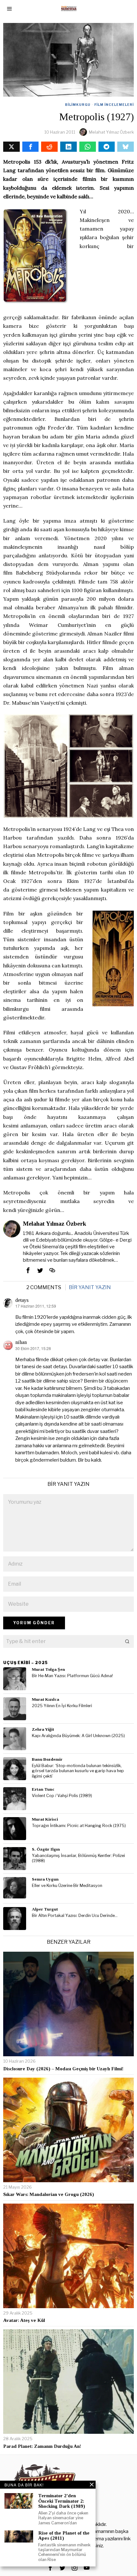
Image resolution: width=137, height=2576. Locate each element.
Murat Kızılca (46, 1699)
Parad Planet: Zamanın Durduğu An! (42, 2446)
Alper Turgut (45, 1909)
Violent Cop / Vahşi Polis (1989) (62, 1796)
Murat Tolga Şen (48, 1669)
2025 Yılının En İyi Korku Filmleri (62, 1706)
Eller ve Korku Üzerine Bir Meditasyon (67, 1886)
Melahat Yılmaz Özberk (111, 132)
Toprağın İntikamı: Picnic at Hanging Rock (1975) (79, 1826)
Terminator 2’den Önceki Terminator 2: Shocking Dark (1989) (62, 2501)
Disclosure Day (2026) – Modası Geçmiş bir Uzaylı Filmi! (63, 2069)
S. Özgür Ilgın (46, 1849)
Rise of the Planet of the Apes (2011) (64, 2536)
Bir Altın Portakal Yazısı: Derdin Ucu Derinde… (75, 1915)
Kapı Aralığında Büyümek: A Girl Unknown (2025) (78, 1736)
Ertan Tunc (43, 1789)
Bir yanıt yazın (90, 1287)
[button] (127, 1641)
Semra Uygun (45, 1879)
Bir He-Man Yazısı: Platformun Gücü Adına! (72, 1676)
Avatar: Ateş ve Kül (24, 2320)
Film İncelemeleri (114, 105)
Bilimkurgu (78, 105)
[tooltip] (11, 147)
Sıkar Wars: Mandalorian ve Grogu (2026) (49, 2194)
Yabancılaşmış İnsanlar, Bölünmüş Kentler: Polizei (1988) (78, 1858)
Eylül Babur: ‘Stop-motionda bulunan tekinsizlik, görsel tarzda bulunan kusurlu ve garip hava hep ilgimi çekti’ (78, 1771)
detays (22, 1300)
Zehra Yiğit (43, 1729)
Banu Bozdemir (47, 1759)
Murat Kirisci (45, 1819)
